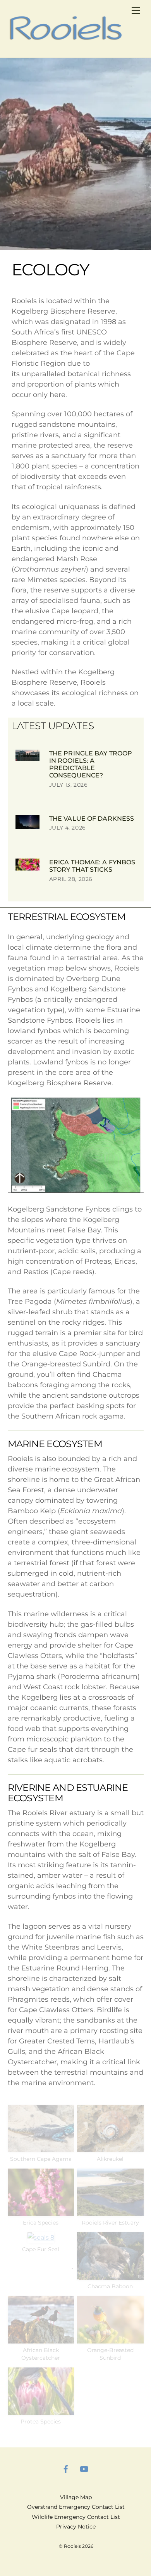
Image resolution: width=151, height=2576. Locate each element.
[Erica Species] (41, 2211)
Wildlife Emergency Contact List (76, 2517)
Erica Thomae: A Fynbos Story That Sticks (92, 866)
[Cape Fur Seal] (41, 2237)
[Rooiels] (66, 41)
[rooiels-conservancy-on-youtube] (84, 2468)
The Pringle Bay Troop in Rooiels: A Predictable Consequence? (91, 764)
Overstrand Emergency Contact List (76, 2507)
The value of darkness (92, 819)
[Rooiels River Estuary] (110, 2211)
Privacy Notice (76, 2527)
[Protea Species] (41, 2410)
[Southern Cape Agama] (41, 2147)
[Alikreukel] (110, 2147)
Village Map (76, 2497)
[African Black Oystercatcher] (41, 2338)
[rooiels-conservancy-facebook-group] (66, 2468)
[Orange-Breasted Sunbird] (110, 2338)
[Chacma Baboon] (110, 2275)
